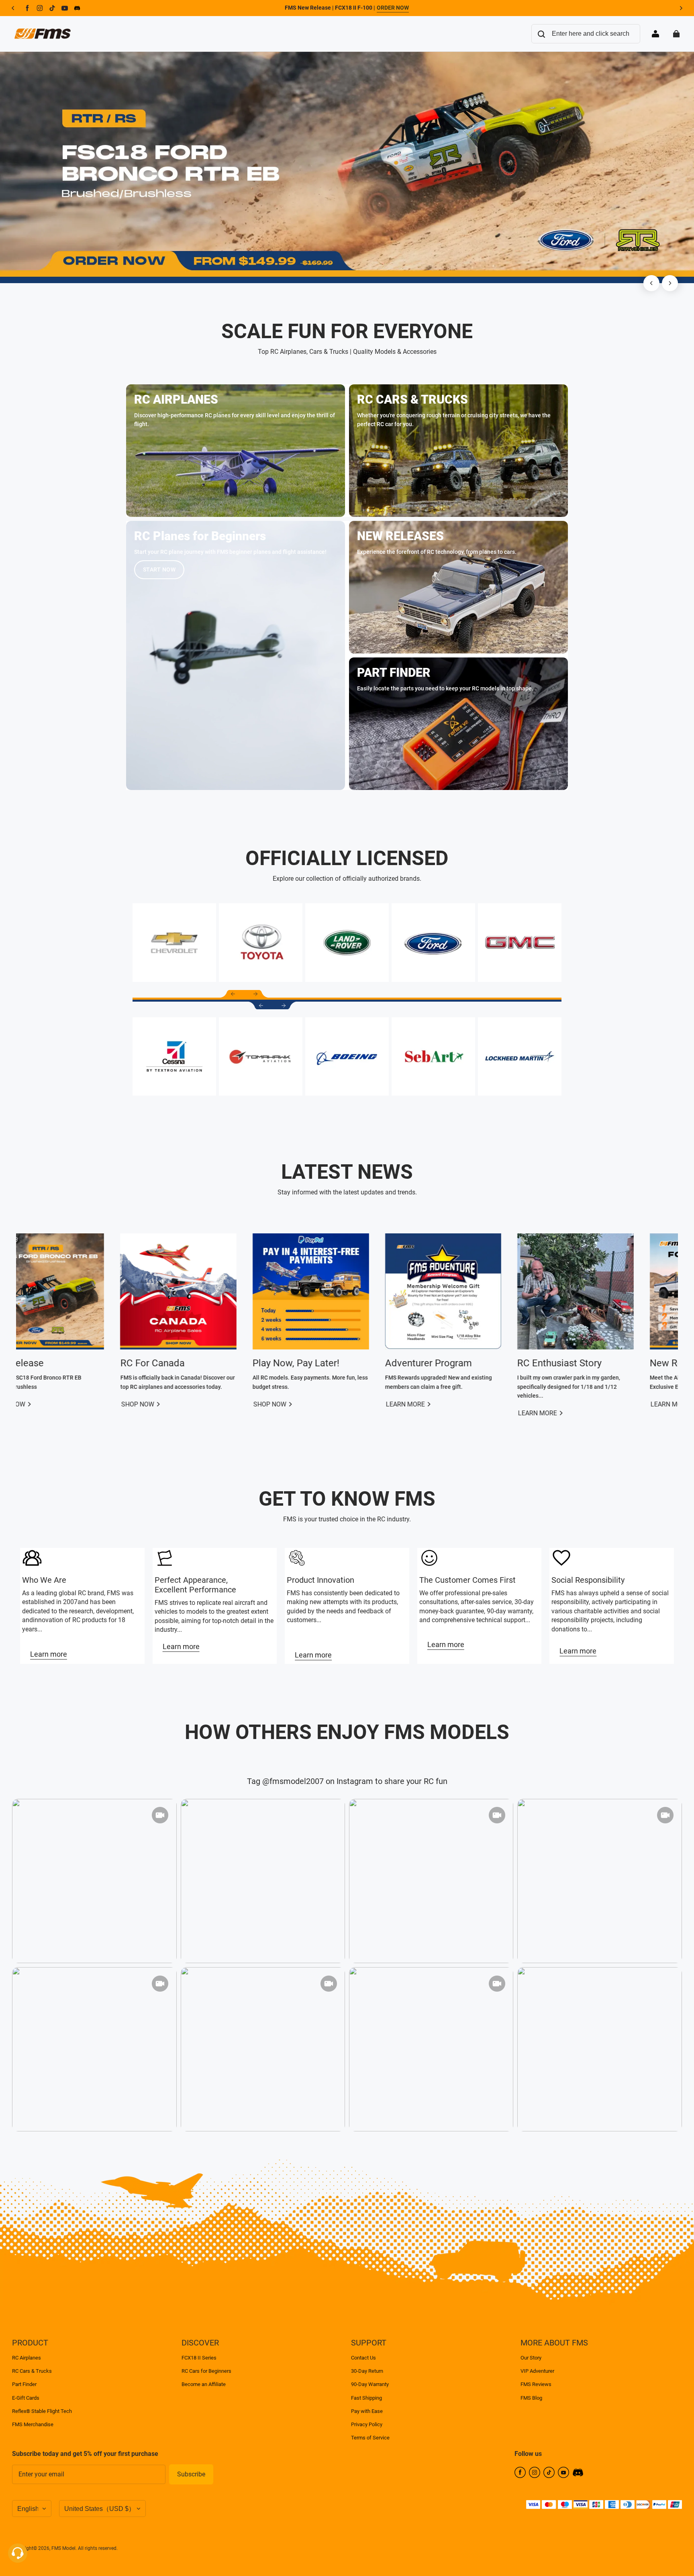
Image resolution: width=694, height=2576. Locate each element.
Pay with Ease (367, 2411)
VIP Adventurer (537, 2371)
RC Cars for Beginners (206, 2371)
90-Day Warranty (370, 2384)
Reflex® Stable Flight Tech (42, 2411)
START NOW (159, 569)
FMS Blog (531, 2398)
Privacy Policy (367, 2424)
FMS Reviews (536, 2384)
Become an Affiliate (204, 2384)
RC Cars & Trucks (32, 2371)
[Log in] (655, 34)
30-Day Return (367, 2371)
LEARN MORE (95, 1404)
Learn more (49, 1654)
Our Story (531, 2358)
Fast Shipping (366, 2398)
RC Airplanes (27, 2358)
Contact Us (363, 2358)
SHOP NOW (489, 1404)
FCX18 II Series (199, 2358)
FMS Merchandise (33, 2424)
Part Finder (24, 2384)
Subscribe (191, 2474)
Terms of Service (370, 2438)
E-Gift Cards (26, 2398)
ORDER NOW (393, 8)
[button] (233, 994)
